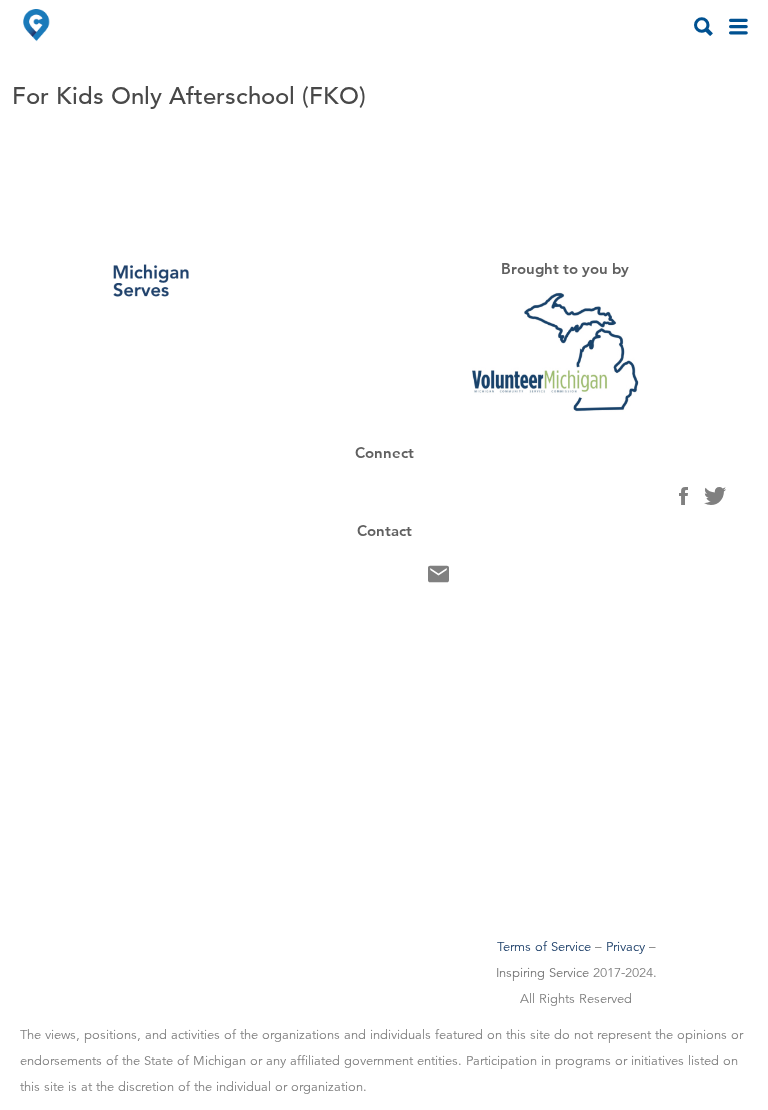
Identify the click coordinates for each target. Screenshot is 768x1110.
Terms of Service (544, 947)
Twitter (715, 501)
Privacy (625, 947)
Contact (438, 579)
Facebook (683, 501)
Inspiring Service (542, 973)
